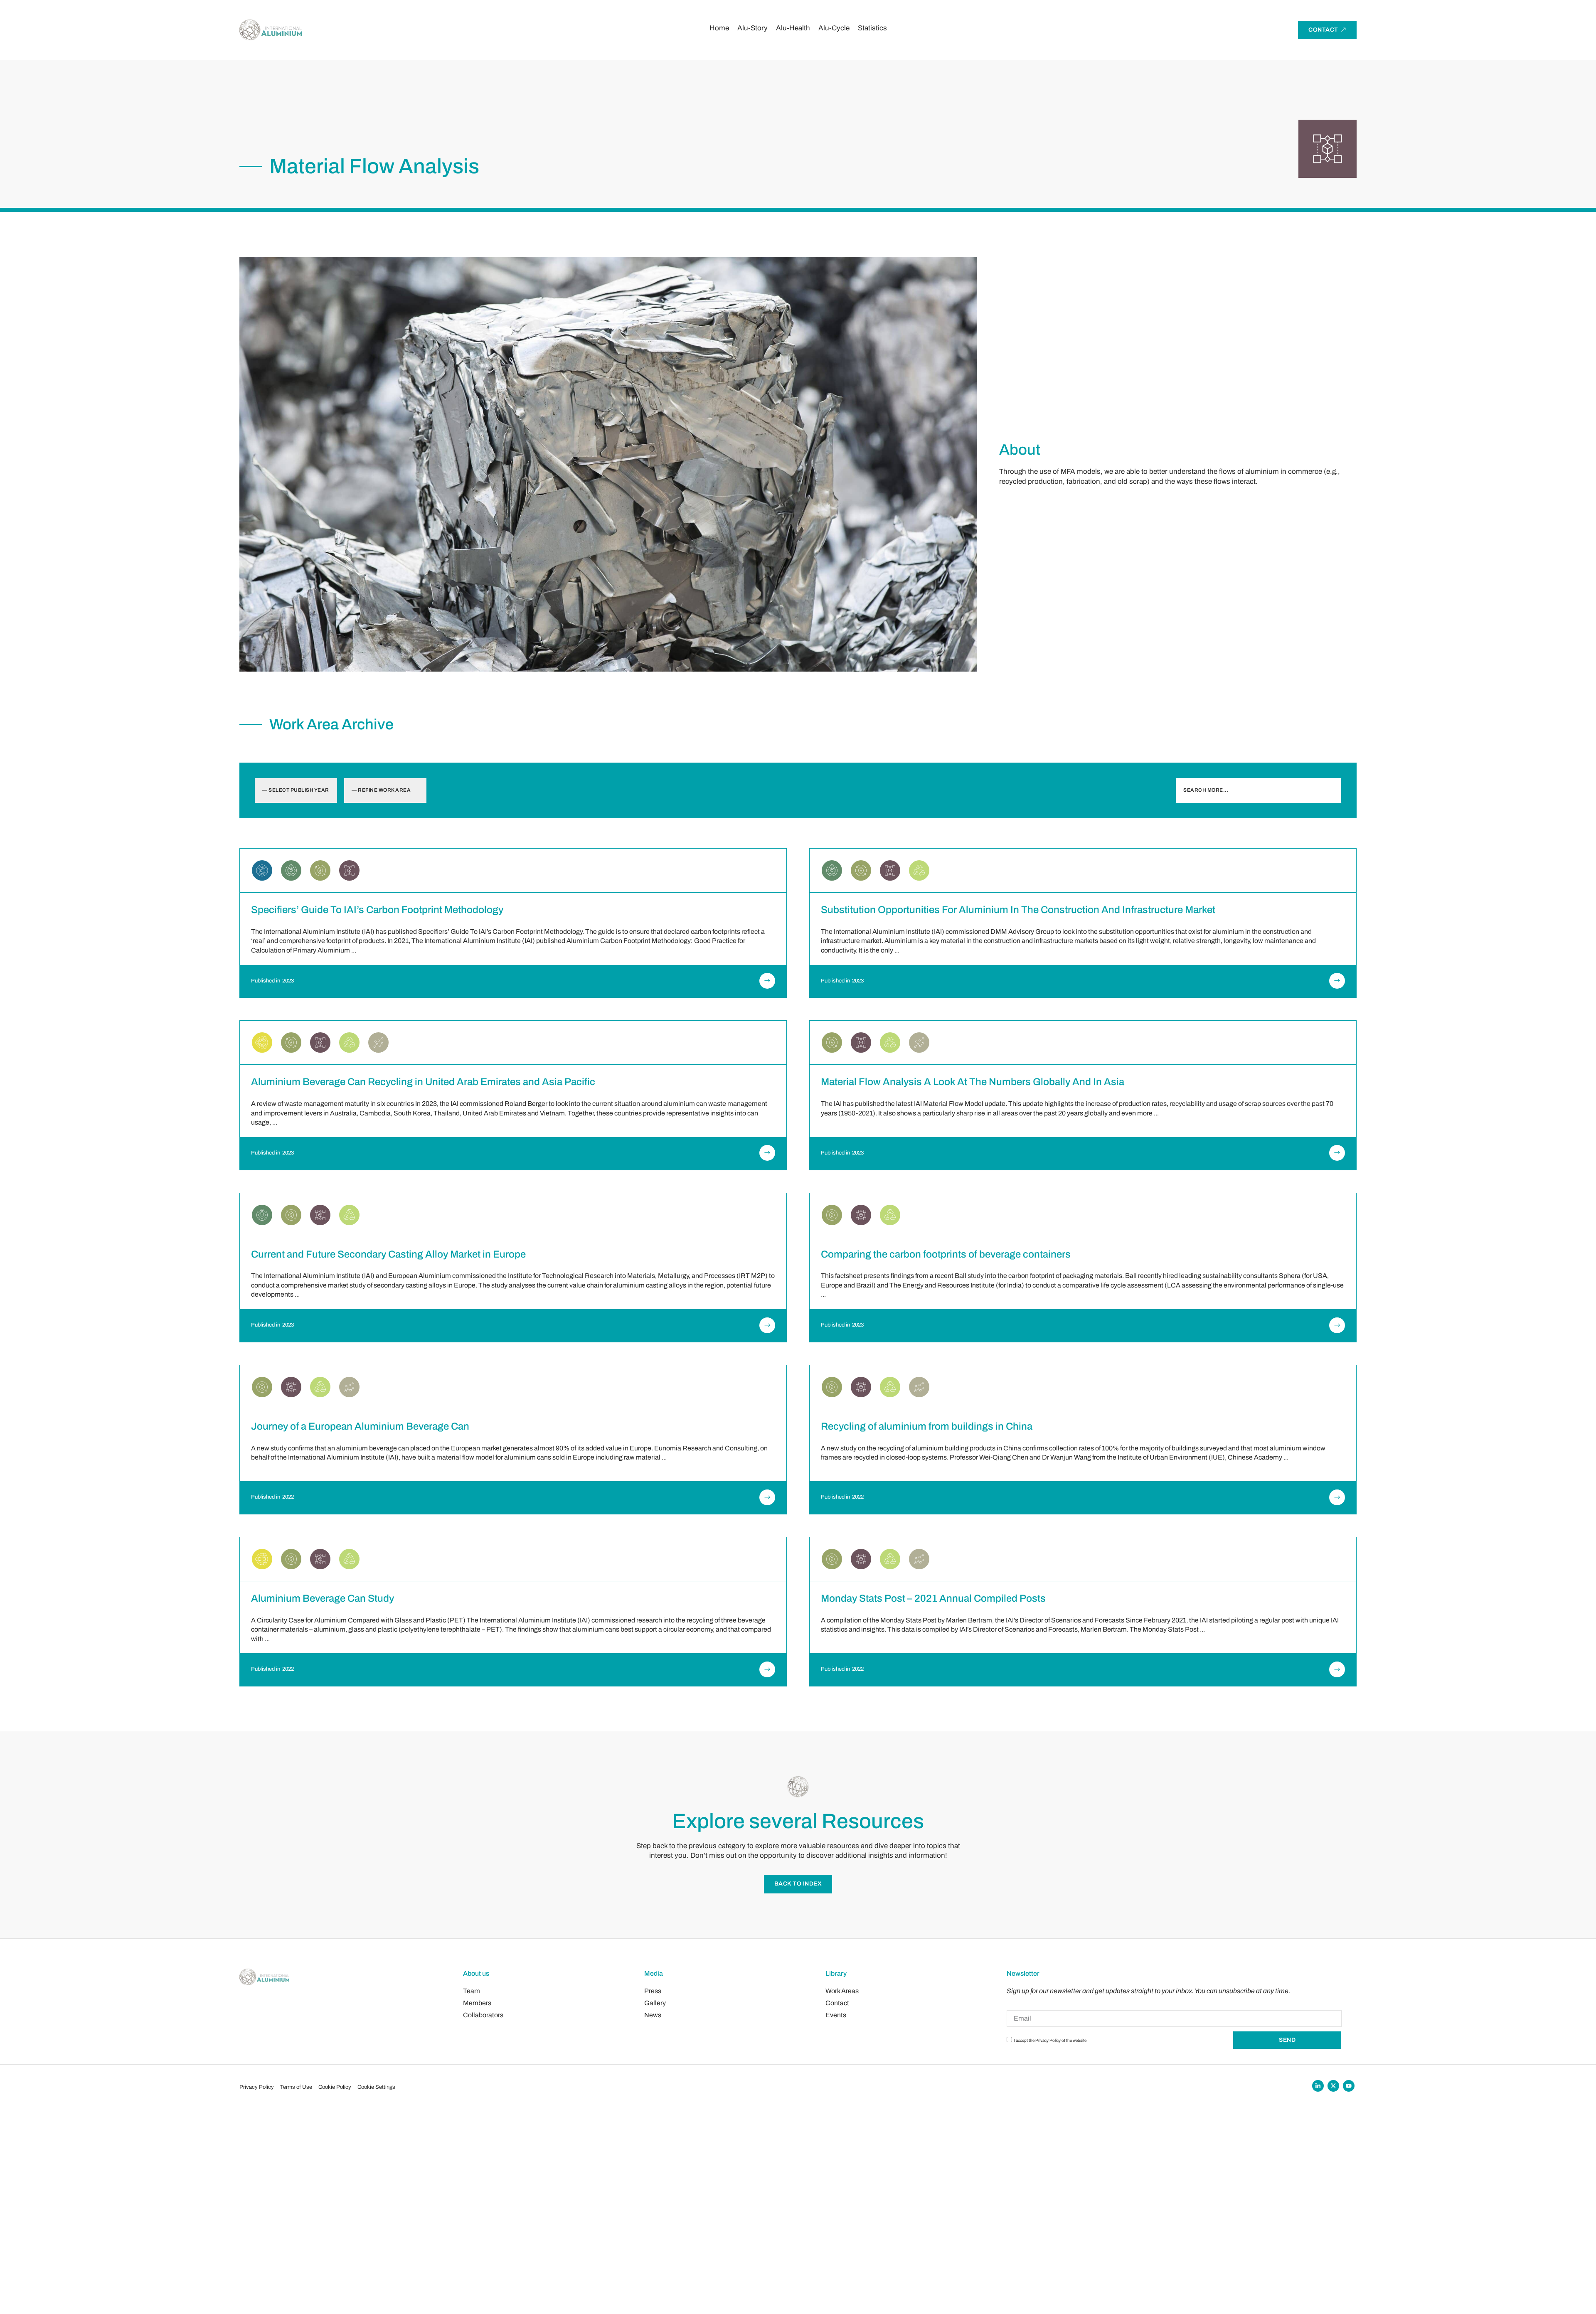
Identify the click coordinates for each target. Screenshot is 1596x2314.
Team (472, 1991)
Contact (837, 2003)
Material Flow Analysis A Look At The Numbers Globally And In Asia (973, 1082)
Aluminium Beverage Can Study (323, 1598)
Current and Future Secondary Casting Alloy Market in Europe (388, 1254)
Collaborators (483, 2015)
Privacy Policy (257, 2087)
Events (836, 2015)
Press (653, 1991)
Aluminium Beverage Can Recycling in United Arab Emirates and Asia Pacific (423, 1082)
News (653, 2015)
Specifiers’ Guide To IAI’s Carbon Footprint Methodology (377, 910)
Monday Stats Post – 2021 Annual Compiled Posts (933, 1598)
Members (477, 2003)
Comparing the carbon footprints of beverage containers (946, 1254)
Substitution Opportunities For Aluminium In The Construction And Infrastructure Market (1018, 910)
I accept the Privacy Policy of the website (1050, 2040)
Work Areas (842, 1991)
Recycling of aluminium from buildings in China (927, 1426)
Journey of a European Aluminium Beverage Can (360, 1426)
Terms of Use (296, 2087)
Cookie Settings (376, 2087)
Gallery (655, 2003)
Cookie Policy (335, 2087)
